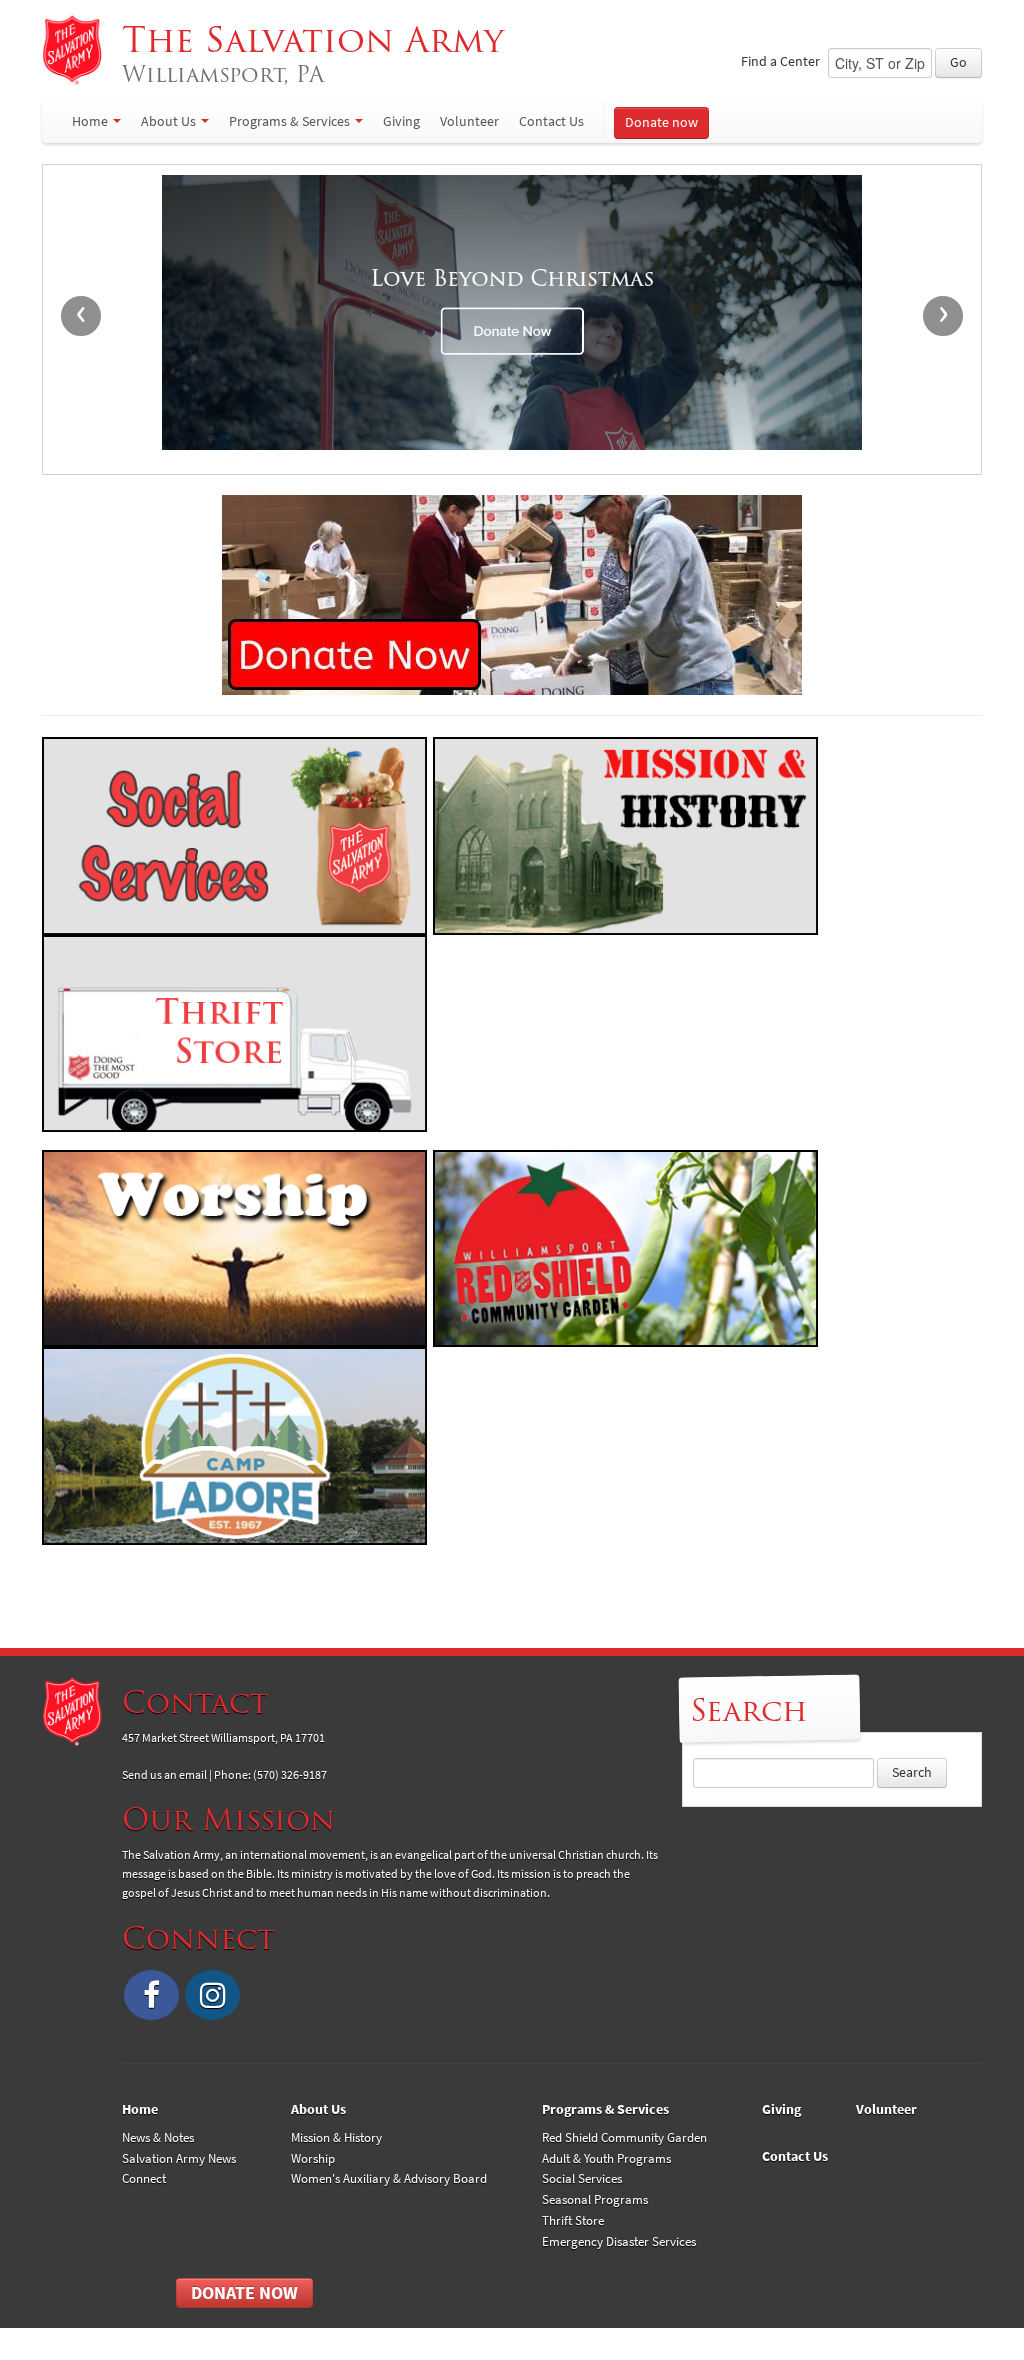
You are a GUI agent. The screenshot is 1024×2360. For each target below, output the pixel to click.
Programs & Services (289, 121)
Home (90, 121)
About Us (168, 121)
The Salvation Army (318, 53)
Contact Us (551, 121)
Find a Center (780, 61)
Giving (401, 121)
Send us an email (164, 1775)
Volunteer (469, 121)
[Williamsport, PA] (72, 50)
